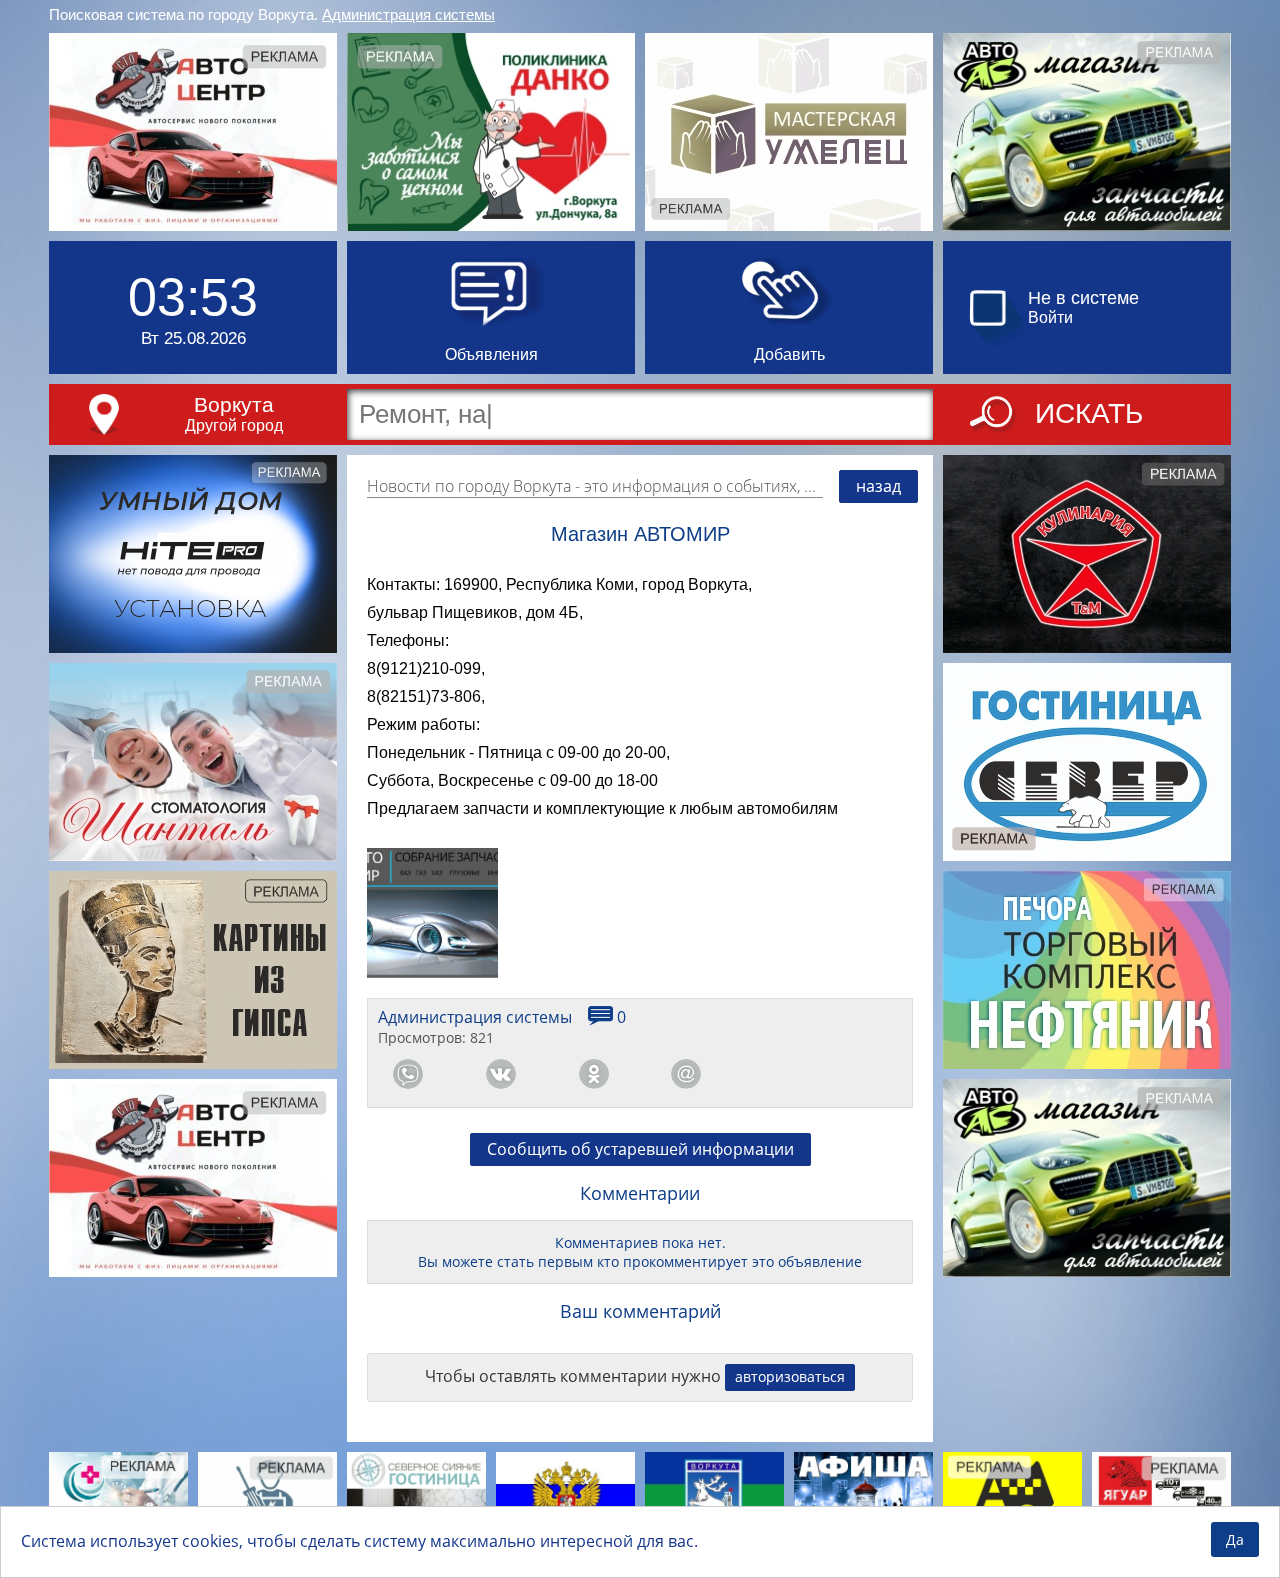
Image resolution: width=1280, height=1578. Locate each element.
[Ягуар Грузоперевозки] (1161, 1500)
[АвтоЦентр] (193, 132)
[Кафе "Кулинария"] (1087, 554)
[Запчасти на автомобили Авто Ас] (1087, 132)
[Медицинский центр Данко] (491, 132)
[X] (872, 1074)
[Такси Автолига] (1012, 1500)
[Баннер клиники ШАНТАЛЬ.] (193, 762)
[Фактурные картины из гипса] (193, 970)
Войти (1050, 317)
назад (878, 486)
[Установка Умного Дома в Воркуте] (193, 554)
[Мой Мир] (686, 1074)
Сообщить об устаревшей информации (640, 1149)
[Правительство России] (565, 1500)
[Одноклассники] (594, 1074)
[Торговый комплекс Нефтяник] (1087, 970)
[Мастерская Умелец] (789, 132)
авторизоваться (790, 1376)
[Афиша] (863, 1500)
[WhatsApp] (408, 1074)
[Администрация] (714, 1500)
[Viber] (779, 1074)
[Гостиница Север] (1087, 762)
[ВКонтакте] (501, 1074)
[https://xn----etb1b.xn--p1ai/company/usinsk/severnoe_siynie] (416, 1500)
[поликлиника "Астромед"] (118, 1499)
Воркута (234, 404)
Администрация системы (408, 14)
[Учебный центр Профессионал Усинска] (267, 1500)
